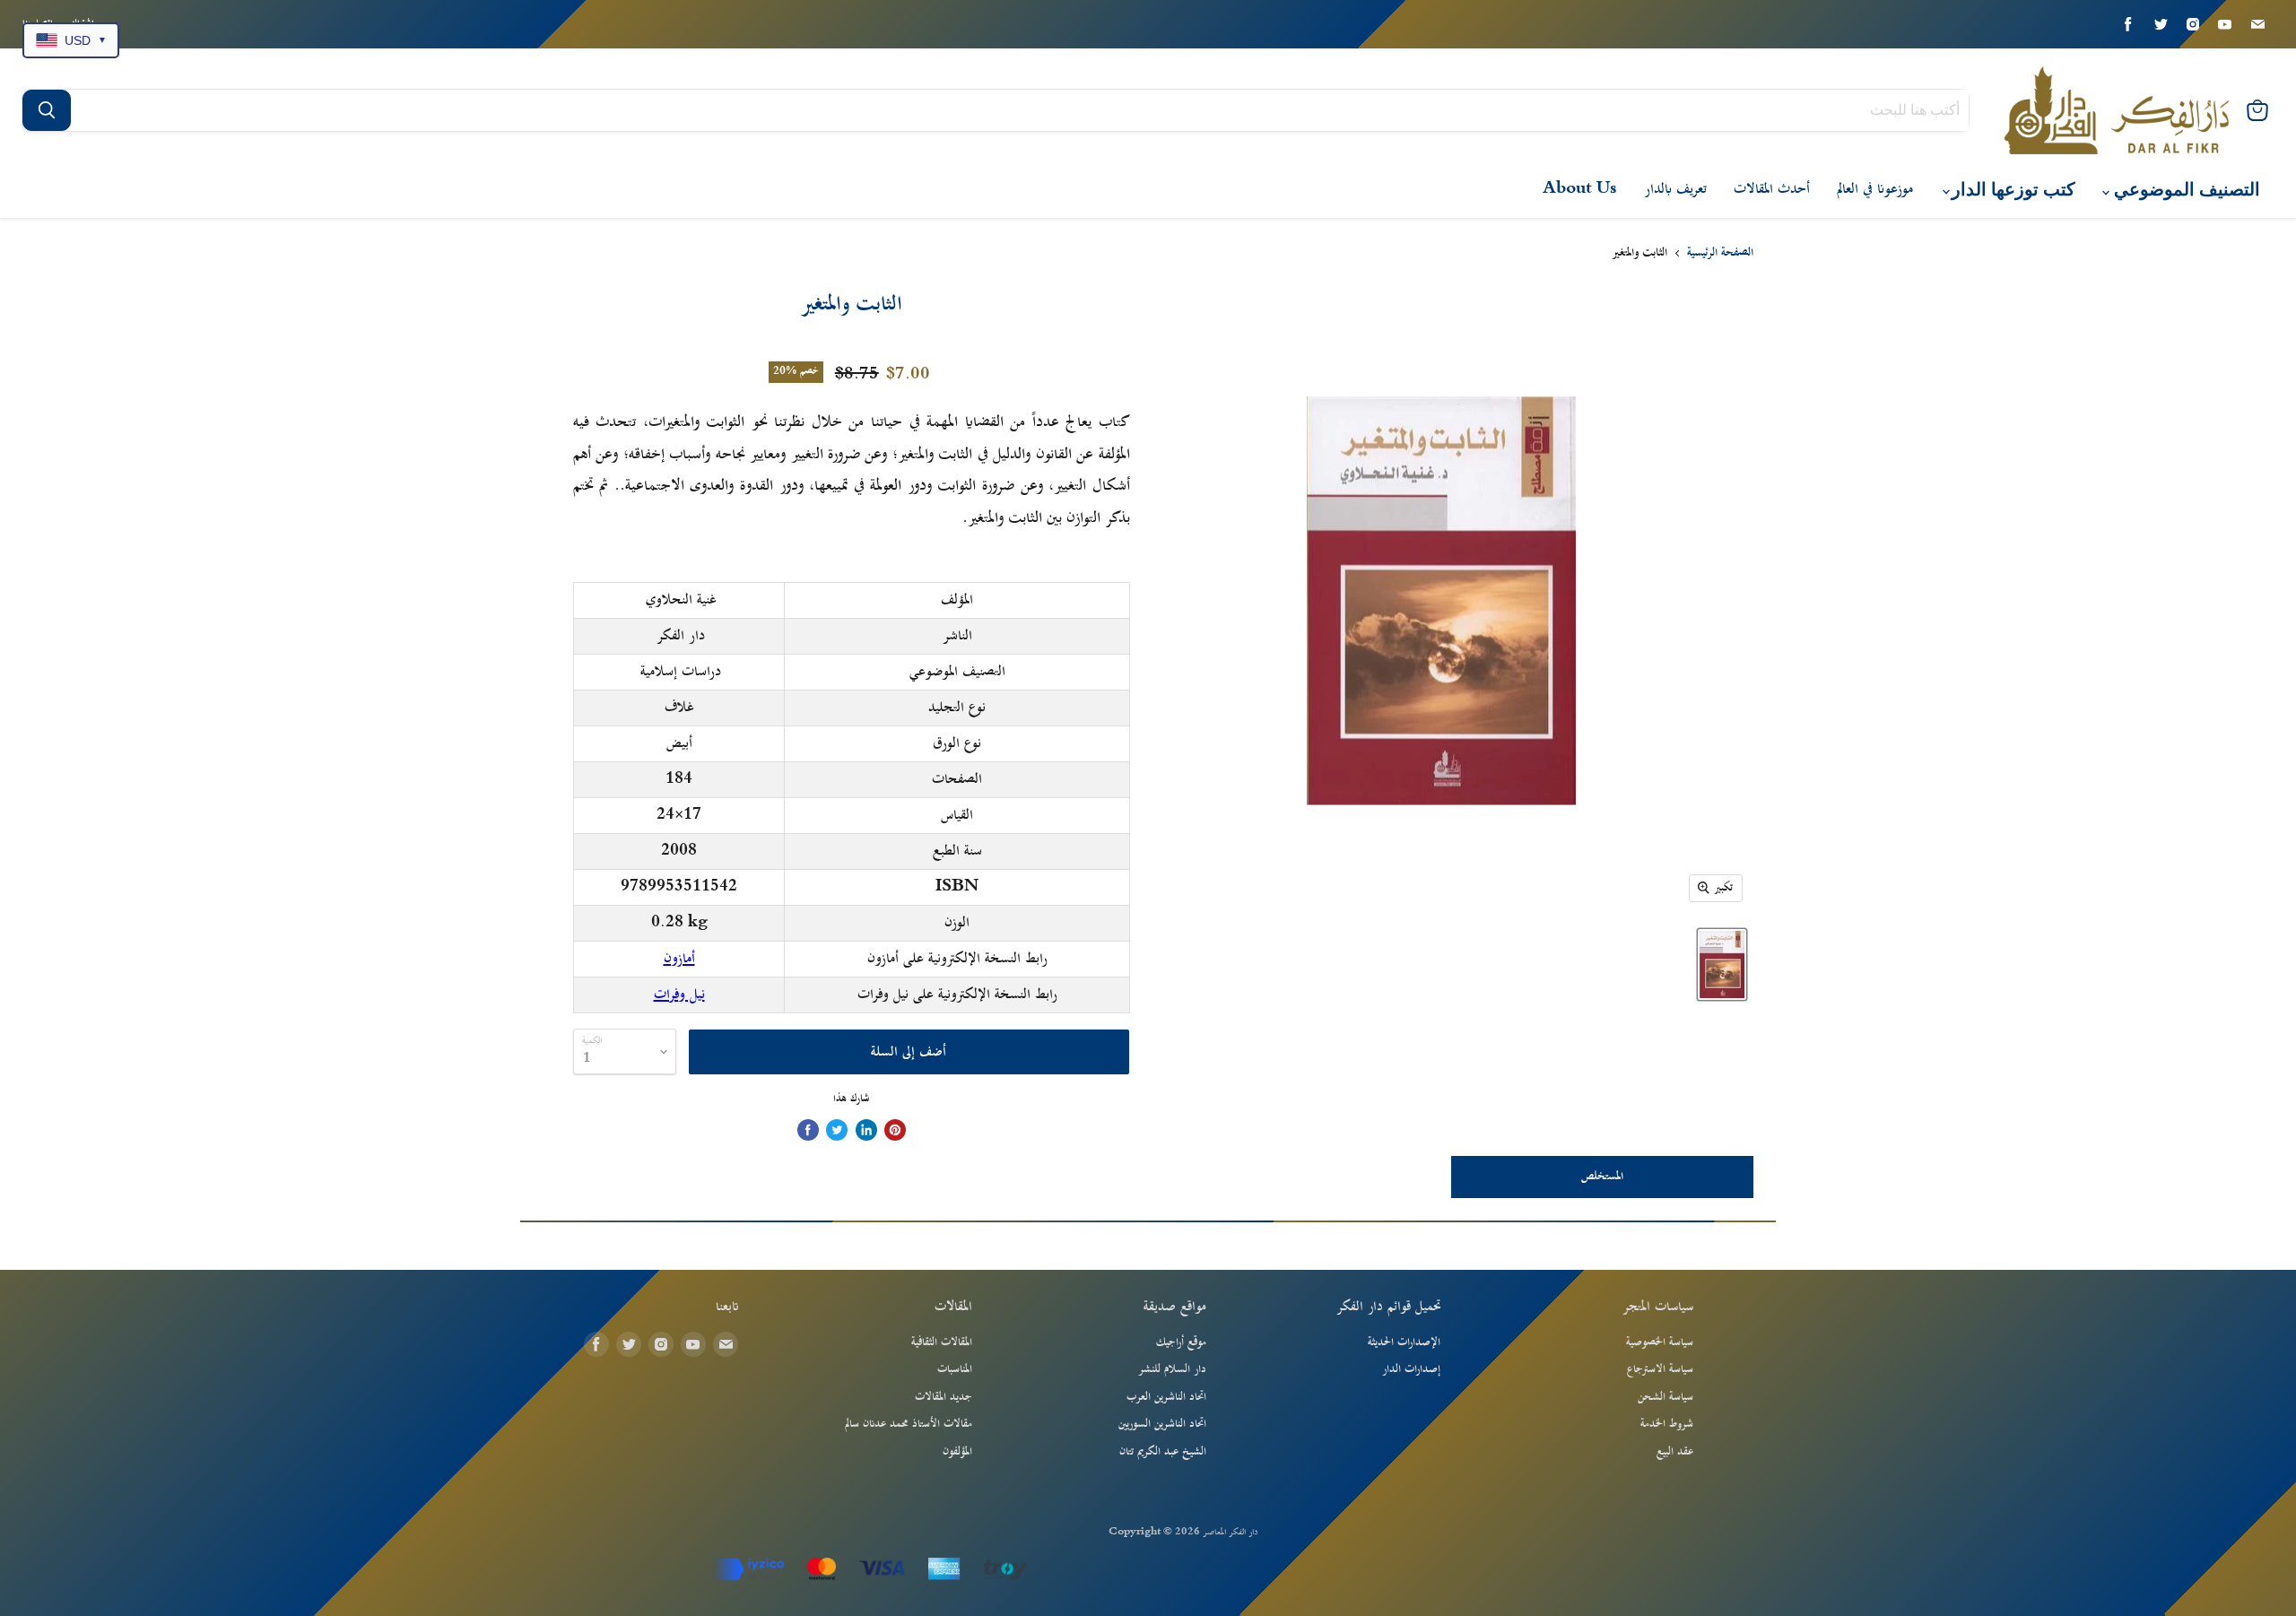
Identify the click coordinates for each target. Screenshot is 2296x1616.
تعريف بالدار (1675, 189)
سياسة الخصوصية (1660, 1342)
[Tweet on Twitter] (837, 1130)
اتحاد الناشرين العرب (1166, 1397)
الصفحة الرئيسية (1720, 254)
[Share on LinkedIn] (866, 1130)
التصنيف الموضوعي (2185, 190)
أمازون (679, 959)
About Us (1580, 189)
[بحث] (47, 110)
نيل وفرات (679, 995)
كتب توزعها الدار (2011, 190)
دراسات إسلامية (681, 672)
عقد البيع (1675, 1452)
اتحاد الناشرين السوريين (1162, 1424)
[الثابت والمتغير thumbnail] (1722, 964)
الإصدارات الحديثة (1404, 1342)
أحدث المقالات (1772, 189)
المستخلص (1602, 1177)
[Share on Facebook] (808, 1130)
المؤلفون (957, 1452)
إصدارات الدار (1411, 1369)
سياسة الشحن (1665, 1397)
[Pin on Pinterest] (895, 1130)
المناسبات (955, 1369)
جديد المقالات (944, 1397)
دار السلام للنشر (1172, 1369)
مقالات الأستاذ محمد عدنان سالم (909, 1424)
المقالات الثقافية (942, 1342)
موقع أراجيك (1181, 1342)
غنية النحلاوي (681, 600)
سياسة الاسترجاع (1660, 1369)
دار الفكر (681, 636)
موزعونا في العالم (1875, 189)
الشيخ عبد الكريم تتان (1163, 1452)
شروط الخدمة (1667, 1424)
